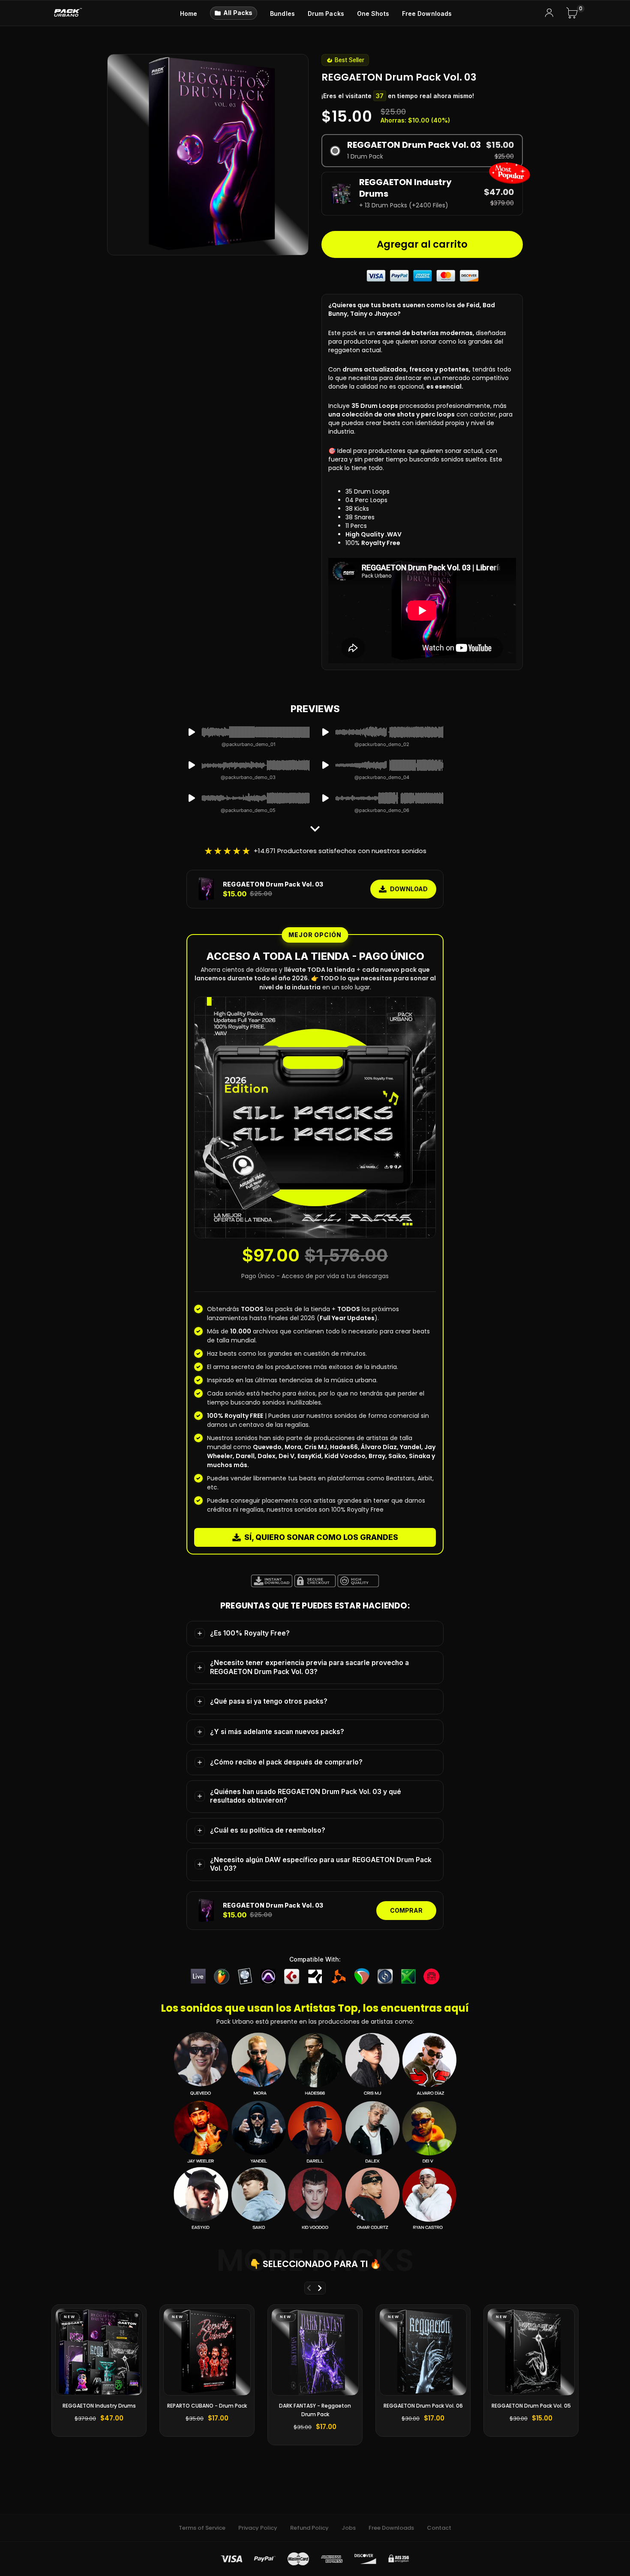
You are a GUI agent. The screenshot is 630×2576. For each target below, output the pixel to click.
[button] (422, 151)
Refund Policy (309, 2528)
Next (319, 2288)
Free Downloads (391, 2528)
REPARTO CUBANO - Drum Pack (207, 2406)
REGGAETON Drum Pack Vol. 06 (423, 2406)
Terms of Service (202, 2528)
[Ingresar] (549, 13)
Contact (439, 2528)
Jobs (349, 2528)
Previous (309, 2288)
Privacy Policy (258, 2528)
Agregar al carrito (422, 244)
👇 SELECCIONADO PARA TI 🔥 (315, 2264)
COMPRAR (406, 1910)
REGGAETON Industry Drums (99, 2406)
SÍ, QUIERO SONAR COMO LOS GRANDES (321, 1537)
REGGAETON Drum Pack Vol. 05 (531, 2406)
